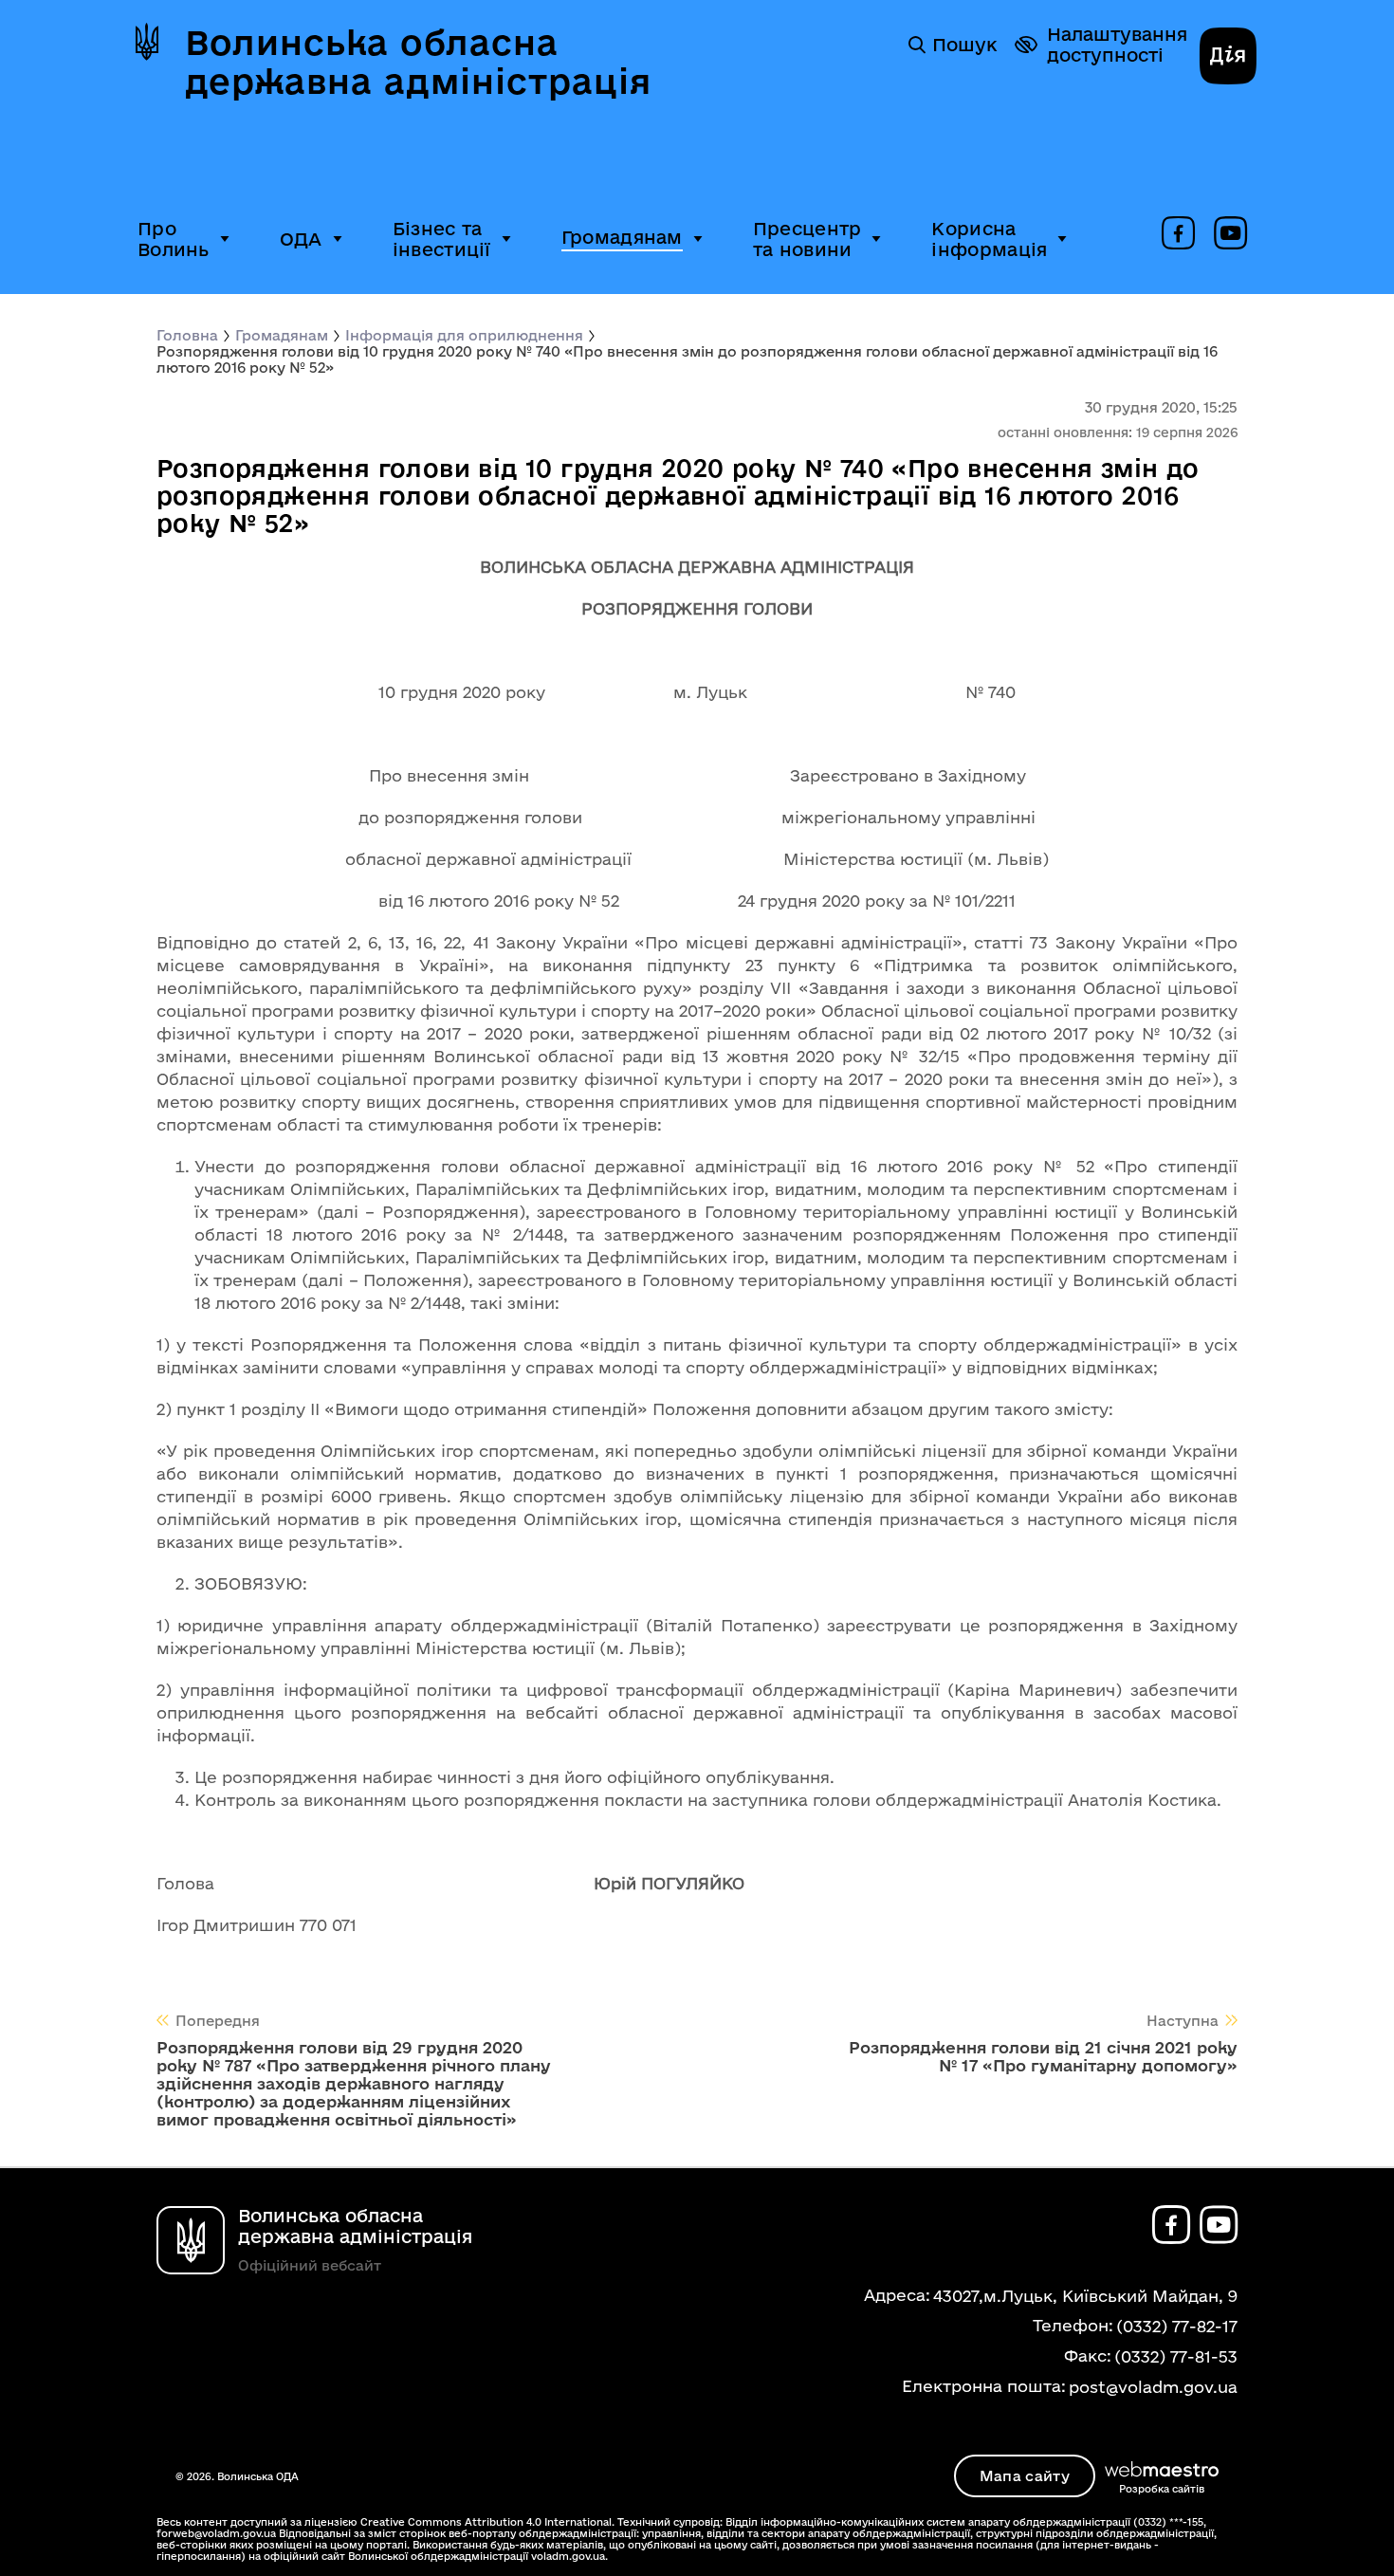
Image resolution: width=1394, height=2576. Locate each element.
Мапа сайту (1025, 2476)
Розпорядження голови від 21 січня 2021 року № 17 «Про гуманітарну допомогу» (1043, 2056)
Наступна (1183, 2021)
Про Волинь (174, 239)
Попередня (218, 2021)
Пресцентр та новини (807, 239)
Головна (187, 335)
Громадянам (622, 237)
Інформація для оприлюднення (464, 335)
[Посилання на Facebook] (1178, 234)
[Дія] (1228, 58)
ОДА (301, 239)
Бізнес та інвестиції (442, 239)
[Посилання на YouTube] (1230, 234)
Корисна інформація (989, 239)
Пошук (964, 45)
